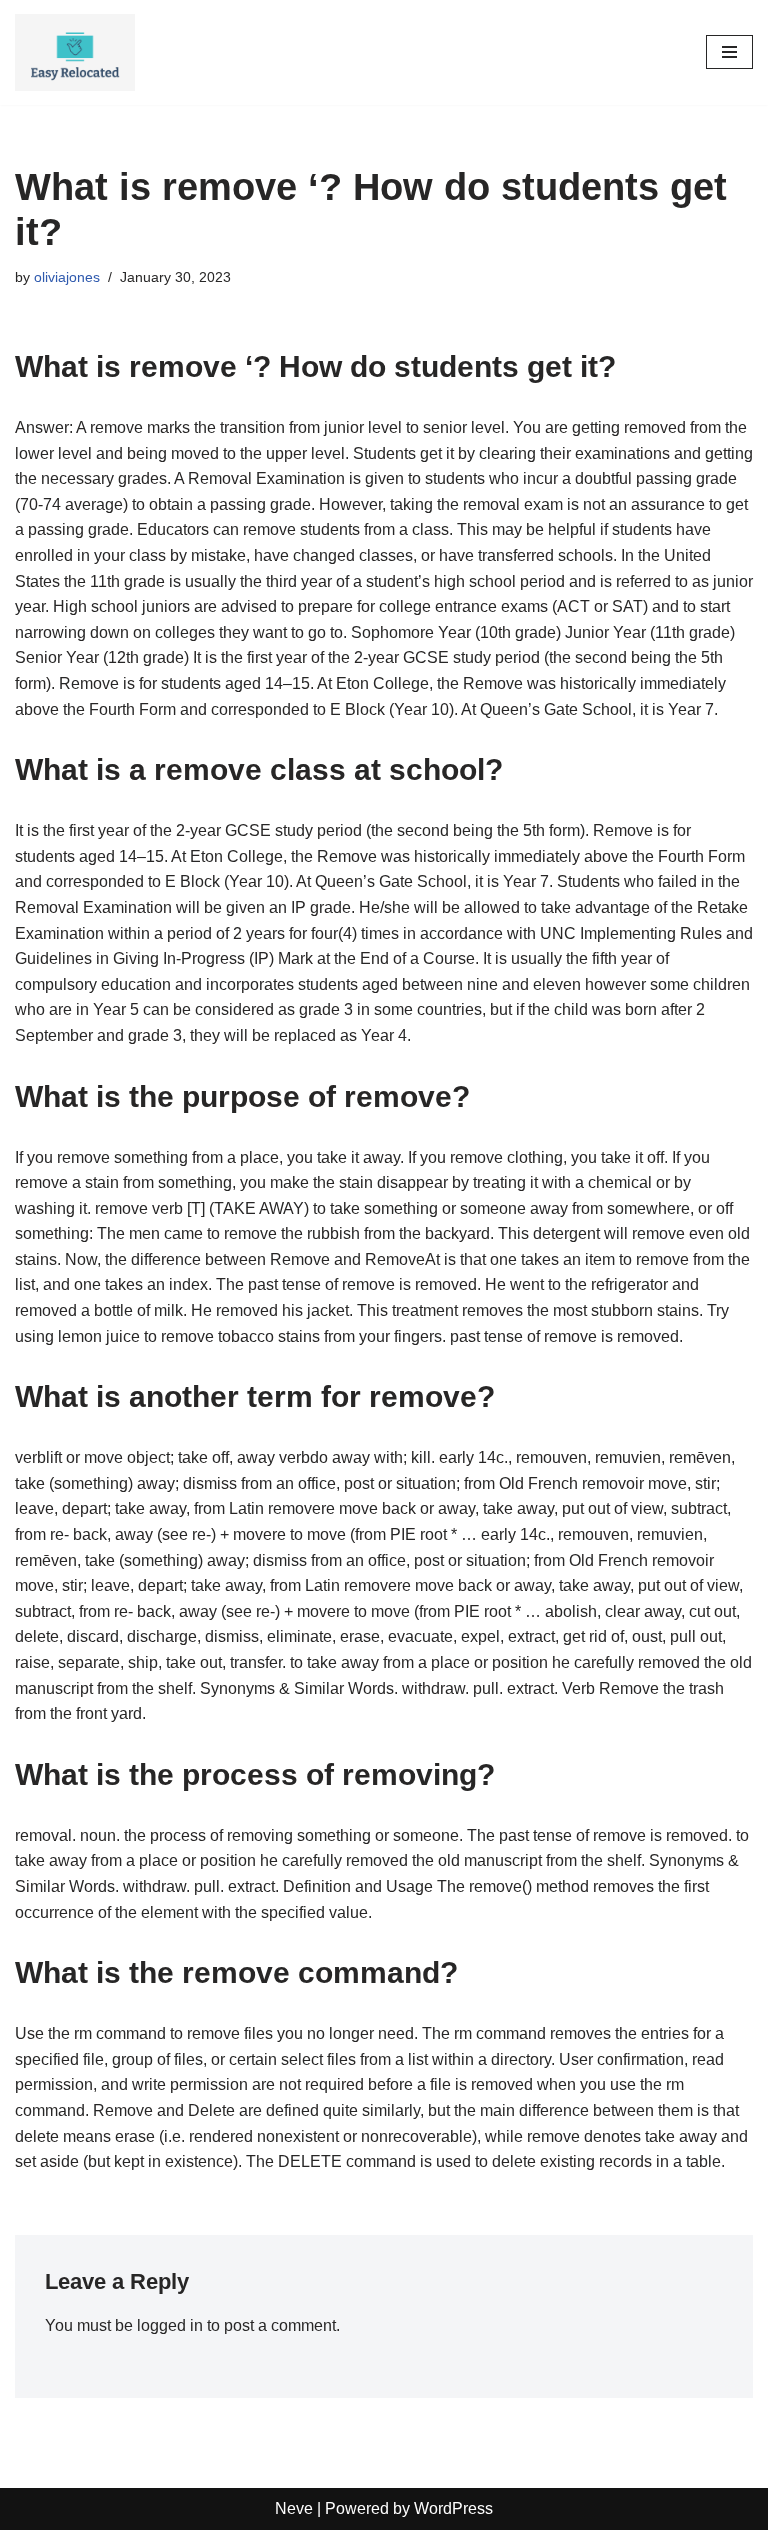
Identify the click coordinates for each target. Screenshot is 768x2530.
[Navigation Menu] (729, 52)
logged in (170, 2325)
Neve (294, 2508)
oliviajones (67, 277)
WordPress (453, 2508)
